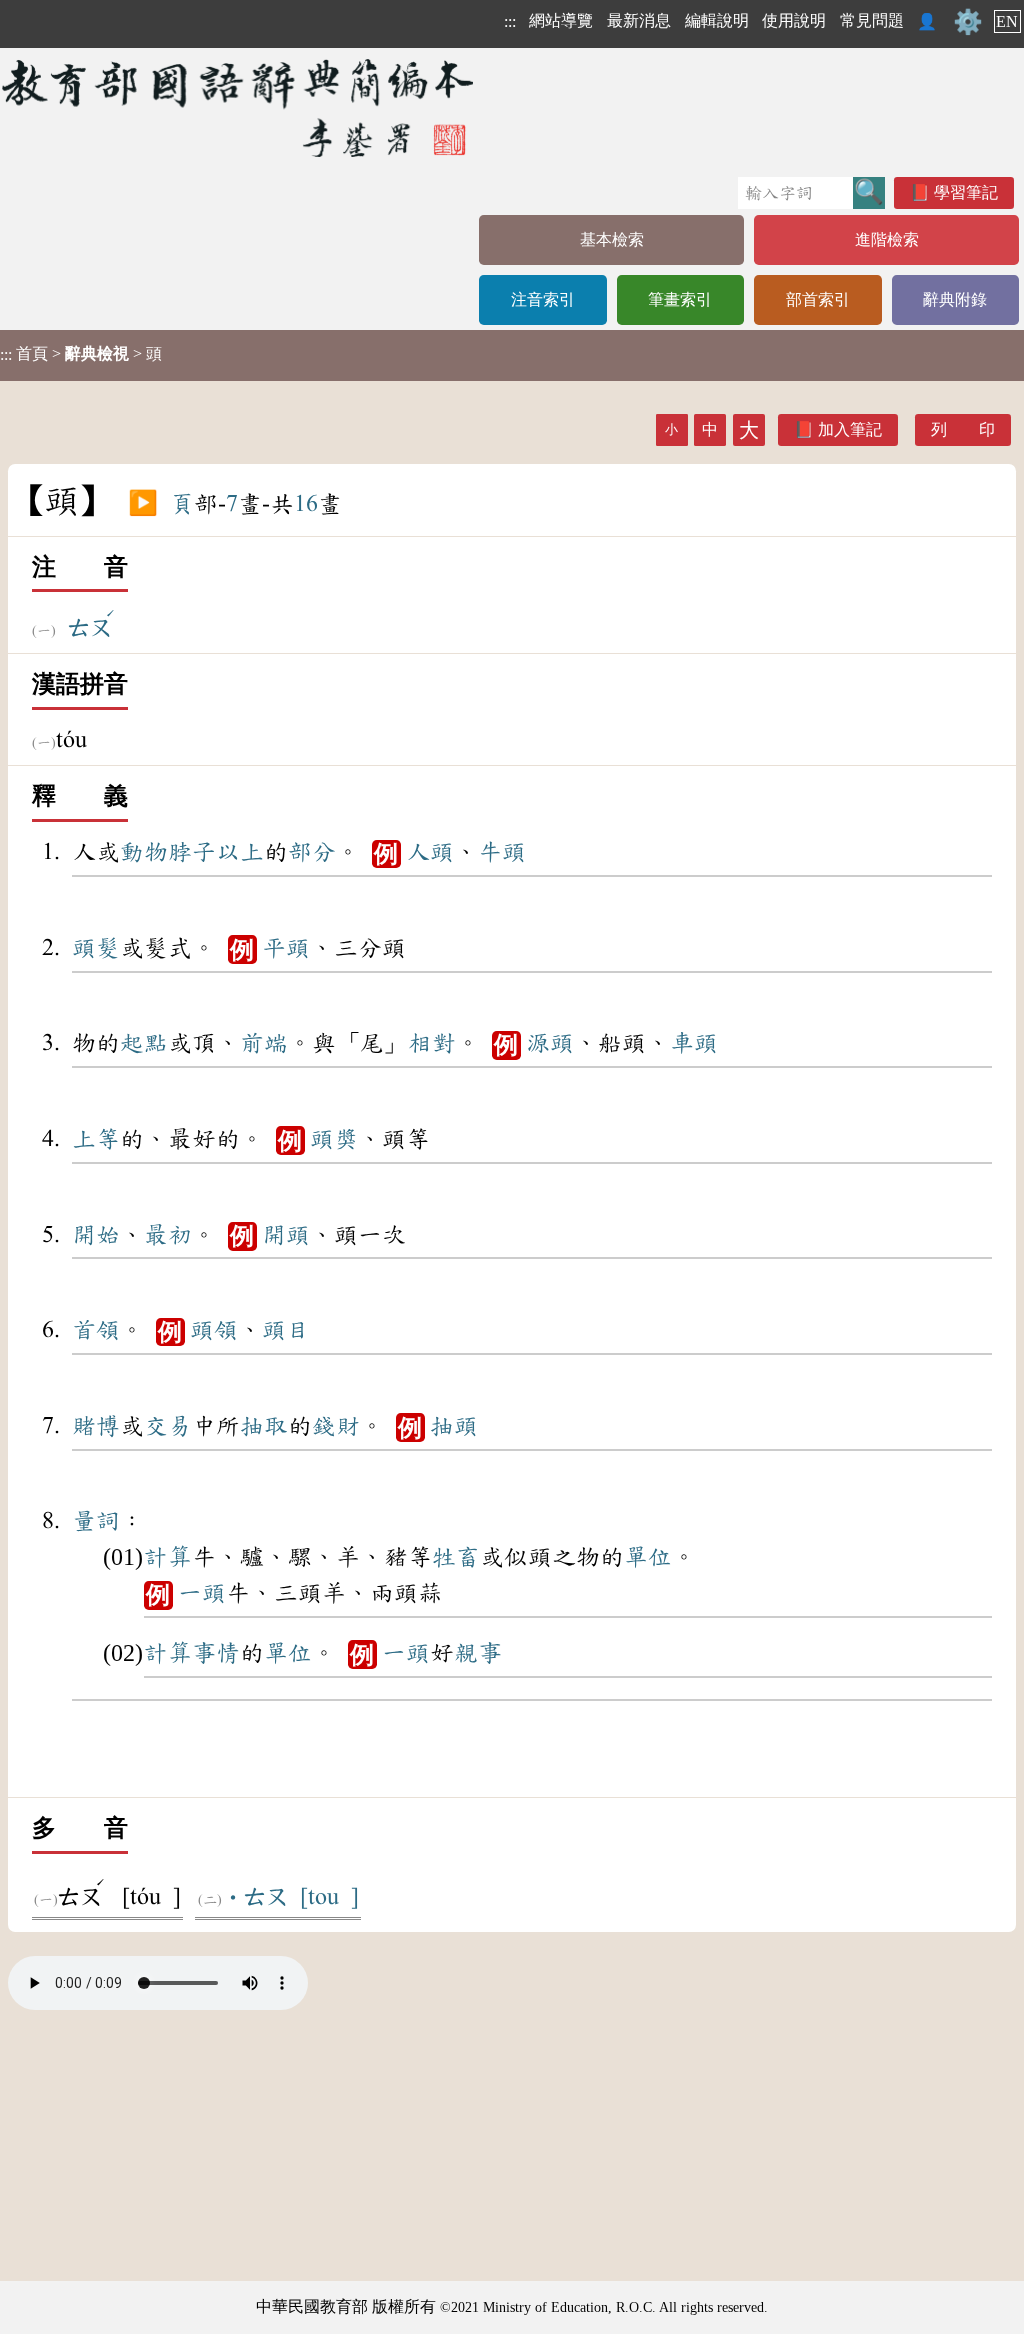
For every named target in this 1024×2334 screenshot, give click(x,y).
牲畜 (456, 1557)
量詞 (96, 1521)
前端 (264, 1043)
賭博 (96, 1426)
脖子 (192, 852)
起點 (144, 1043)
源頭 (550, 1043)
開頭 (286, 1235)
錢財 (336, 1426)
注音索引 (543, 299)
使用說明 (794, 20)
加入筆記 (850, 429)
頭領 (214, 1330)
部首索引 (818, 299)
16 (306, 504)
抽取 (264, 1426)
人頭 (430, 852)
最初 (168, 1235)
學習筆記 (966, 192)
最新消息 (639, 20)
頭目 (286, 1330)
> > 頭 (81, 354)
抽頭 (454, 1426)
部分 (312, 852)
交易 (168, 1426)
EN (1007, 21)
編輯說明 (717, 20)
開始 (96, 1235)
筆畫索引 (680, 299)
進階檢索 (887, 239)
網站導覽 (561, 20)
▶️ (143, 504)
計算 (168, 1557)
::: (510, 21)
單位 (648, 1557)
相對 (432, 1043)
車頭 (694, 1043)
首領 (96, 1330)
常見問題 (872, 20)
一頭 (202, 1593)
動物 (144, 852)
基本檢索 (612, 239)
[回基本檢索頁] (239, 107)
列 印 (963, 429)
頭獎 (334, 1139)
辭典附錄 (955, 299)
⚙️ (968, 22)
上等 (96, 1139)
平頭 (286, 948)
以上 (240, 852)
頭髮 (96, 948)
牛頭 (502, 852)
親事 (478, 1653)
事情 (216, 1653)
